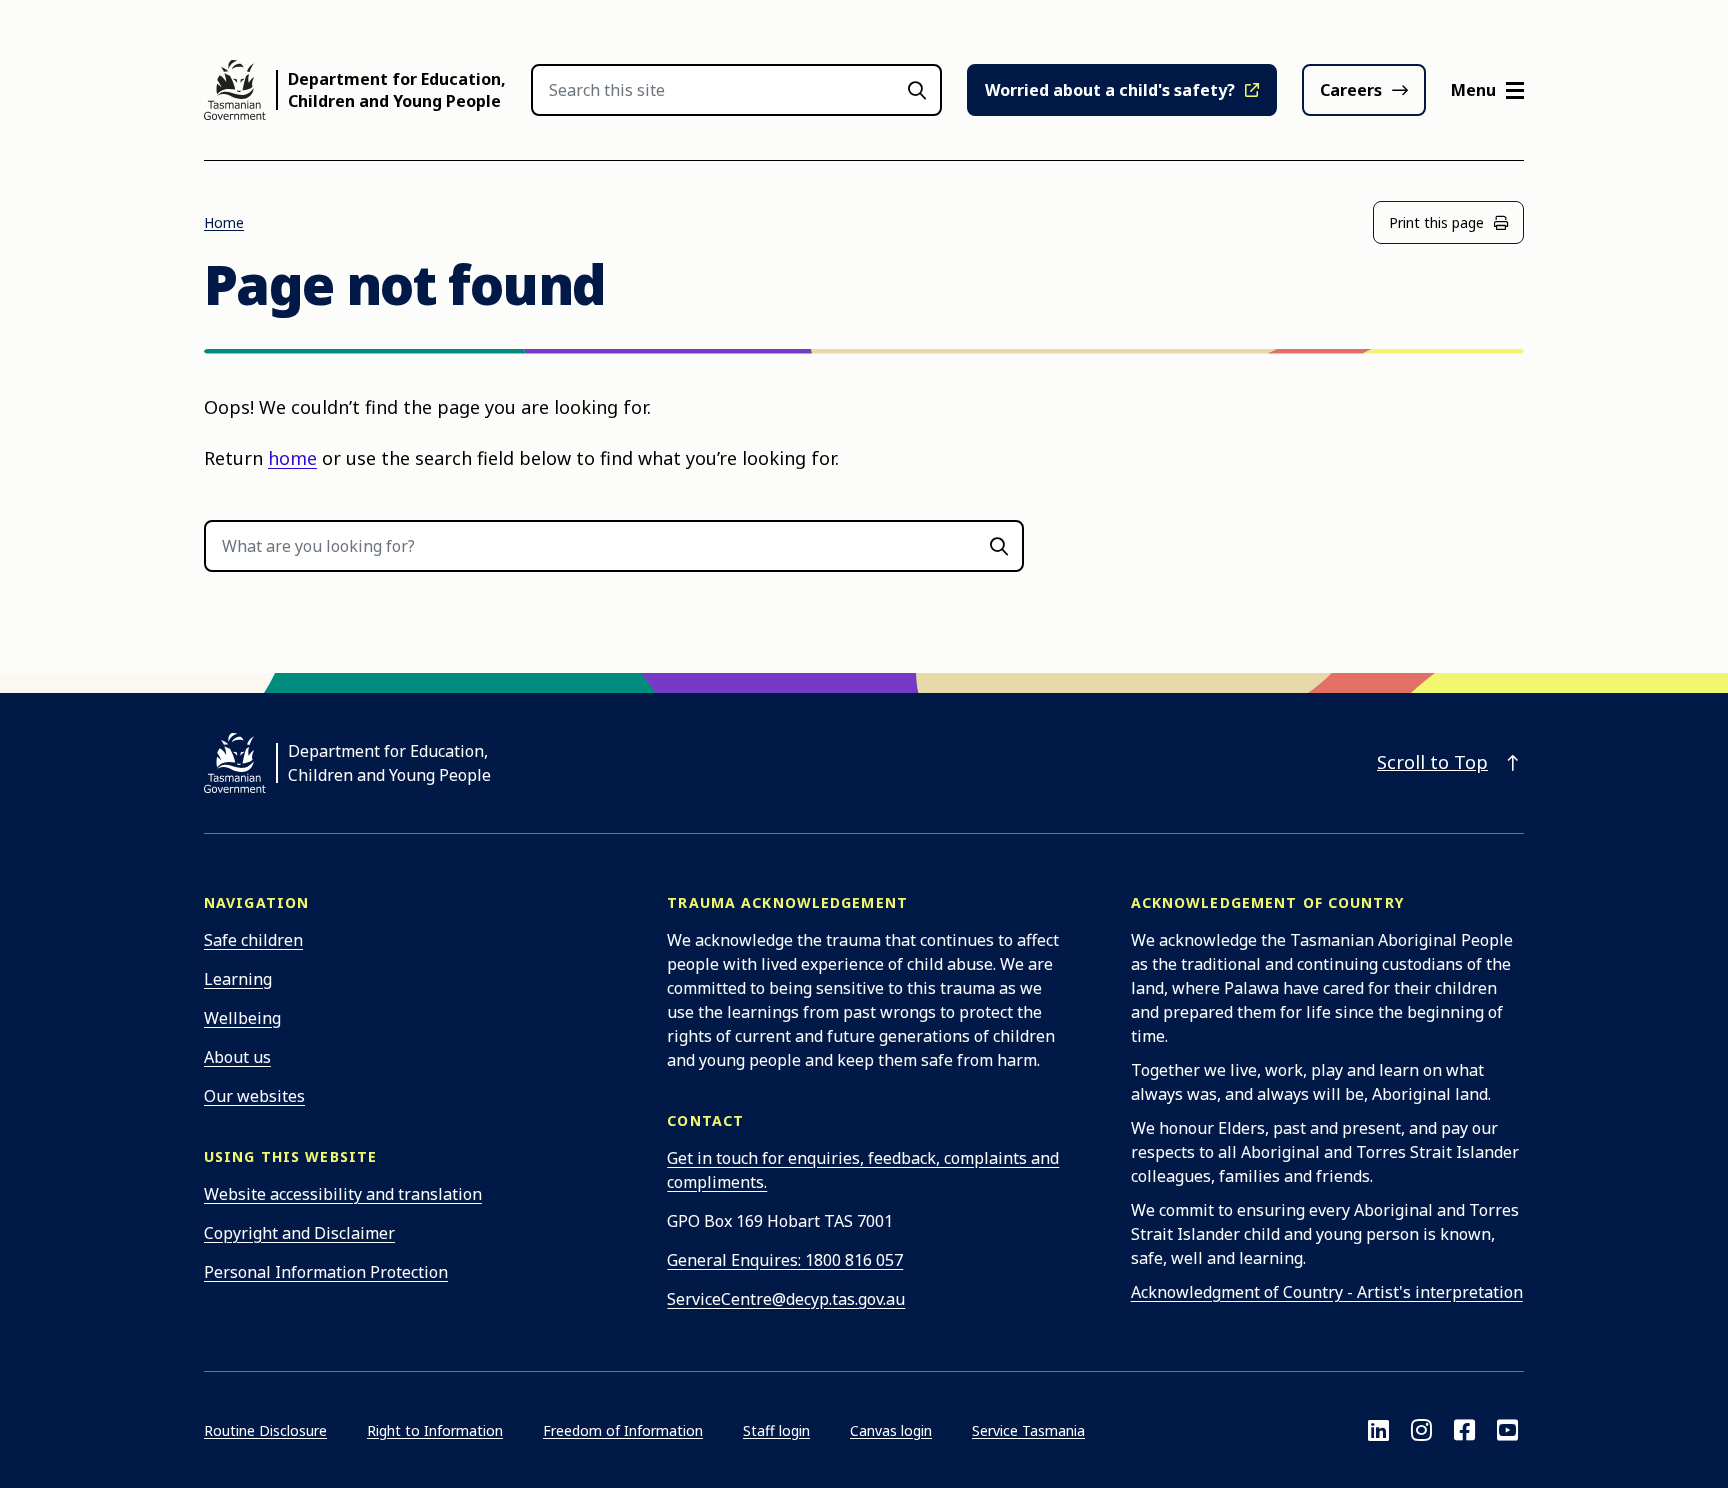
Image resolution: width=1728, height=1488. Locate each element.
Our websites (254, 1096)
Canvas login (891, 1430)
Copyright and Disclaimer (299, 1233)
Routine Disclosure (265, 1430)
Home (224, 222)
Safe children (253, 940)
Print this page (1436, 222)
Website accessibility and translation (343, 1194)
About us (237, 1057)
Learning (238, 979)
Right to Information (435, 1430)
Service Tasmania (1028, 1430)
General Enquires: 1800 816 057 (785, 1260)
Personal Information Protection (326, 1272)
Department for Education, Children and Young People (397, 90)
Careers (1351, 90)
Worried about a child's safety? (1110, 90)
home (292, 458)
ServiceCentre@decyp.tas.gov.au (786, 1299)
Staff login (776, 1430)
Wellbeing (242, 1018)
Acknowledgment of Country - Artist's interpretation (1327, 1292)
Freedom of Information (623, 1430)
